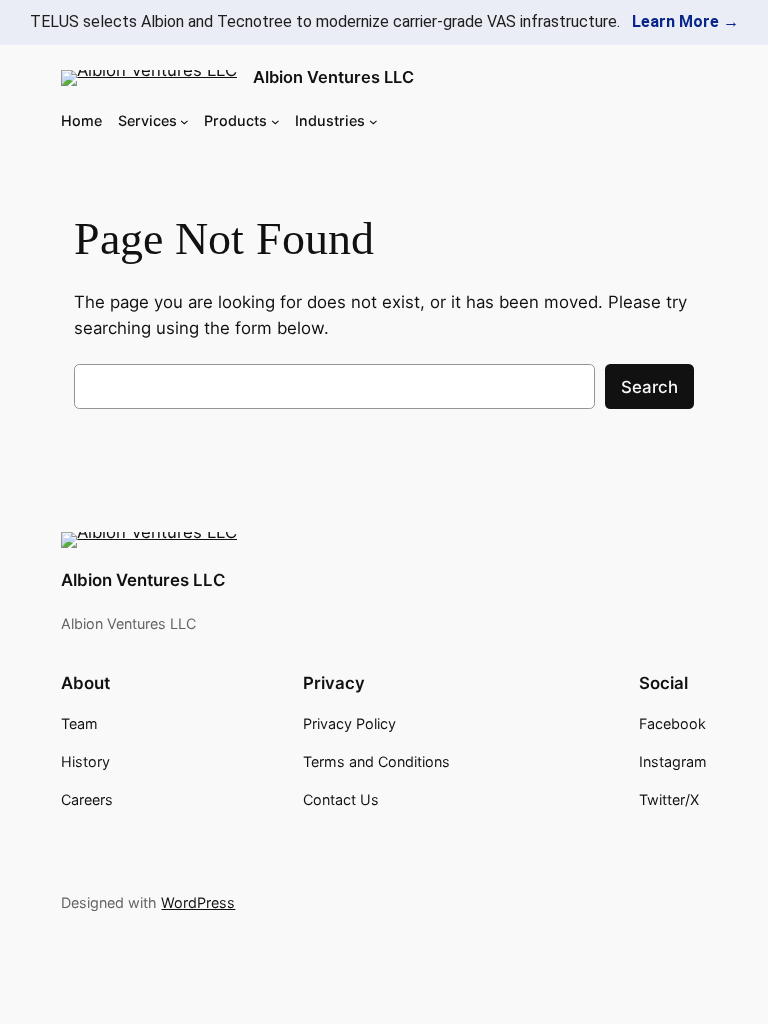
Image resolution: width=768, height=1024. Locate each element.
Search (649, 387)
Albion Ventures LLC (333, 77)
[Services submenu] (184, 120)
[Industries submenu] (373, 120)
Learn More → (685, 21)
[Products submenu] (275, 120)
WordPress (198, 902)
